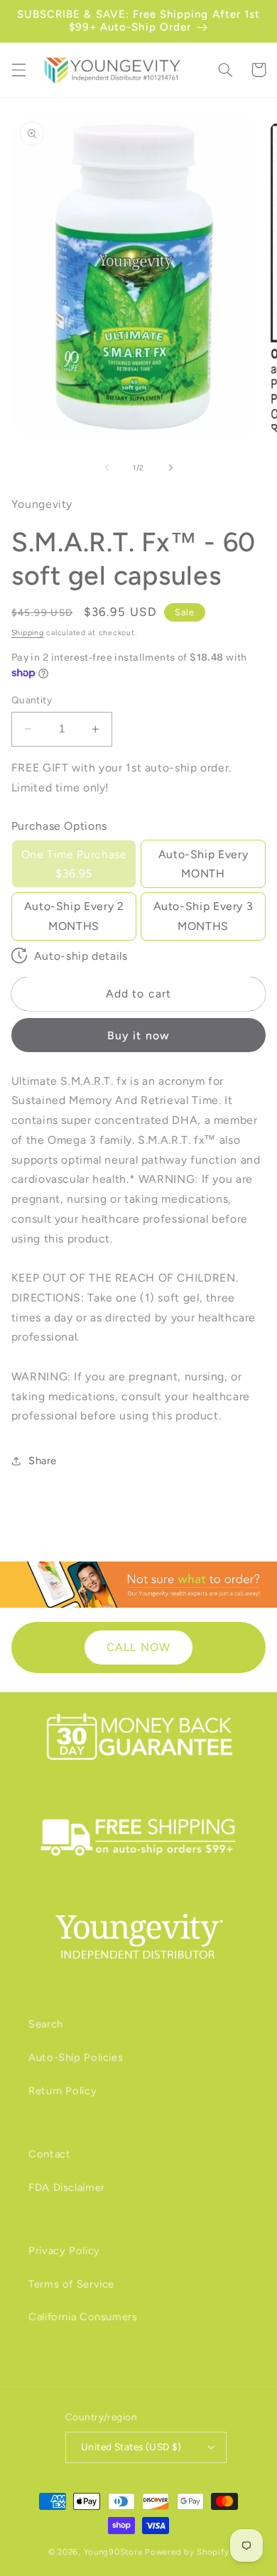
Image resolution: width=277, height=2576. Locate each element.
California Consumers (83, 2317)
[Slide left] (107, 467)
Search (46, 2024)
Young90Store (113, 2552)
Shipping (28, 633)
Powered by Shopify (187, 2552)
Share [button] (43, 1461)
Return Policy (63, 2091)
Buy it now (138, 1035)
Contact (49, 2154)
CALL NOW (138, 1647)
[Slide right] (170, 467)
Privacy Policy (64, 2251)
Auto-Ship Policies (76, 2057)
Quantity (32, 700)
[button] (18, 70)
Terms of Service (71, 2284)
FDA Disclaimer (67, 2187)
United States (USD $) (131, 2447)
